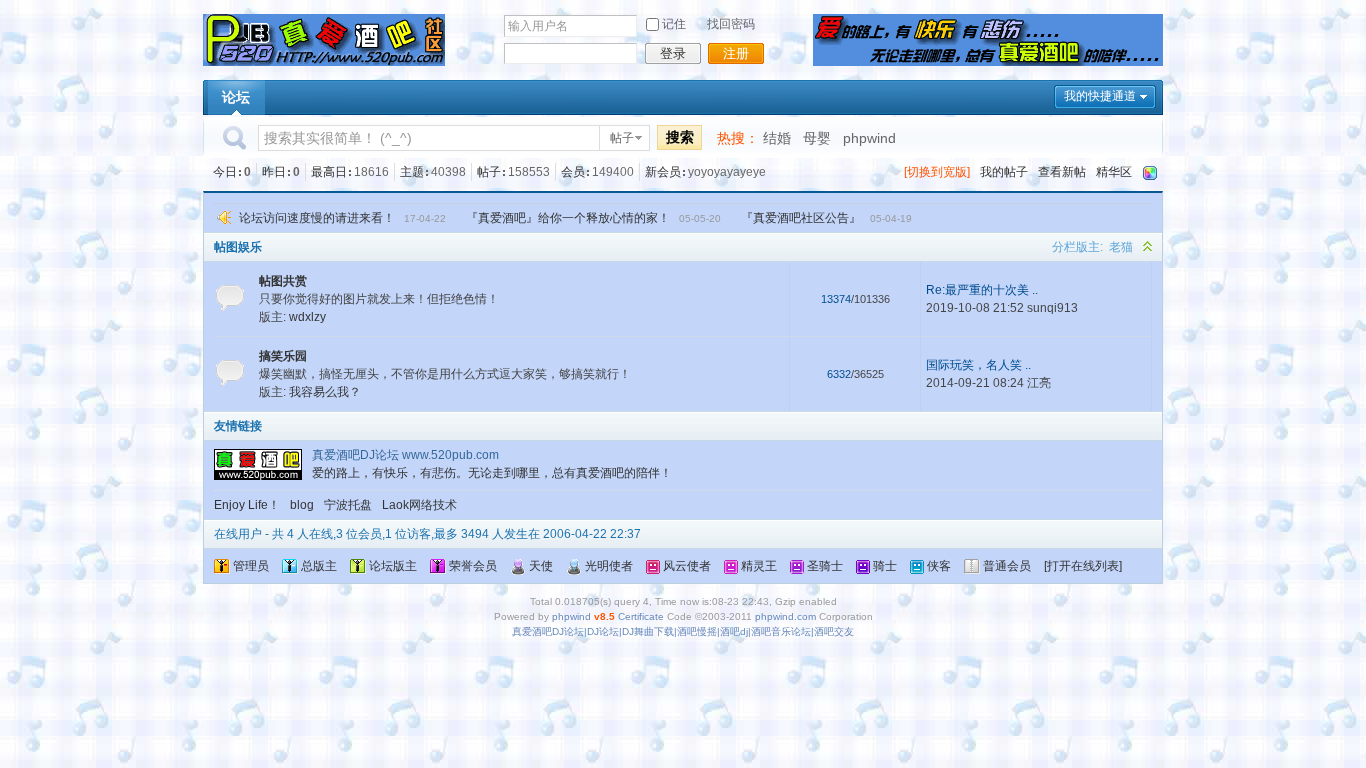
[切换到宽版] (937, 172)
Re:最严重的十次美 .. (982, 290)
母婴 (817, 138)
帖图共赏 (283, 281)
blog (302, 505)
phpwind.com (785, 616)
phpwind (869, 138)
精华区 (1114, 172)
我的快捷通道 (1100, 96)
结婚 (777, 138)
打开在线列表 (1083, 566)
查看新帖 (1062, 172)
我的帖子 (1004, 172)
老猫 (1121, 247)
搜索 (680, 137)
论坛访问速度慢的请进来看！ (317, 218)
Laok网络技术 (419, 505)
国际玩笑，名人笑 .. (978, 365)
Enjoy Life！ (247, 505)
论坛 (236, 97)
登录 (673, 53)
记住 (674, 24)
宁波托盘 (348, 505)
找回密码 (731, 24)
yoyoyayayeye (727, 172)
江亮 (1039, 383)
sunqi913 (1052, 308)
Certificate (641, 616)
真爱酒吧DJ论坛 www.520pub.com (405, 455)
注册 (736, 53)
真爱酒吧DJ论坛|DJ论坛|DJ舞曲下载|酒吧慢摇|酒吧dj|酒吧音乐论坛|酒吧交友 (683, 631)
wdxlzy (307, 317)
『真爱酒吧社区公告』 (801, 218)
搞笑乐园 (283, 356)
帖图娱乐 (238, 247)
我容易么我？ (325, 392)
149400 (613, 172)
